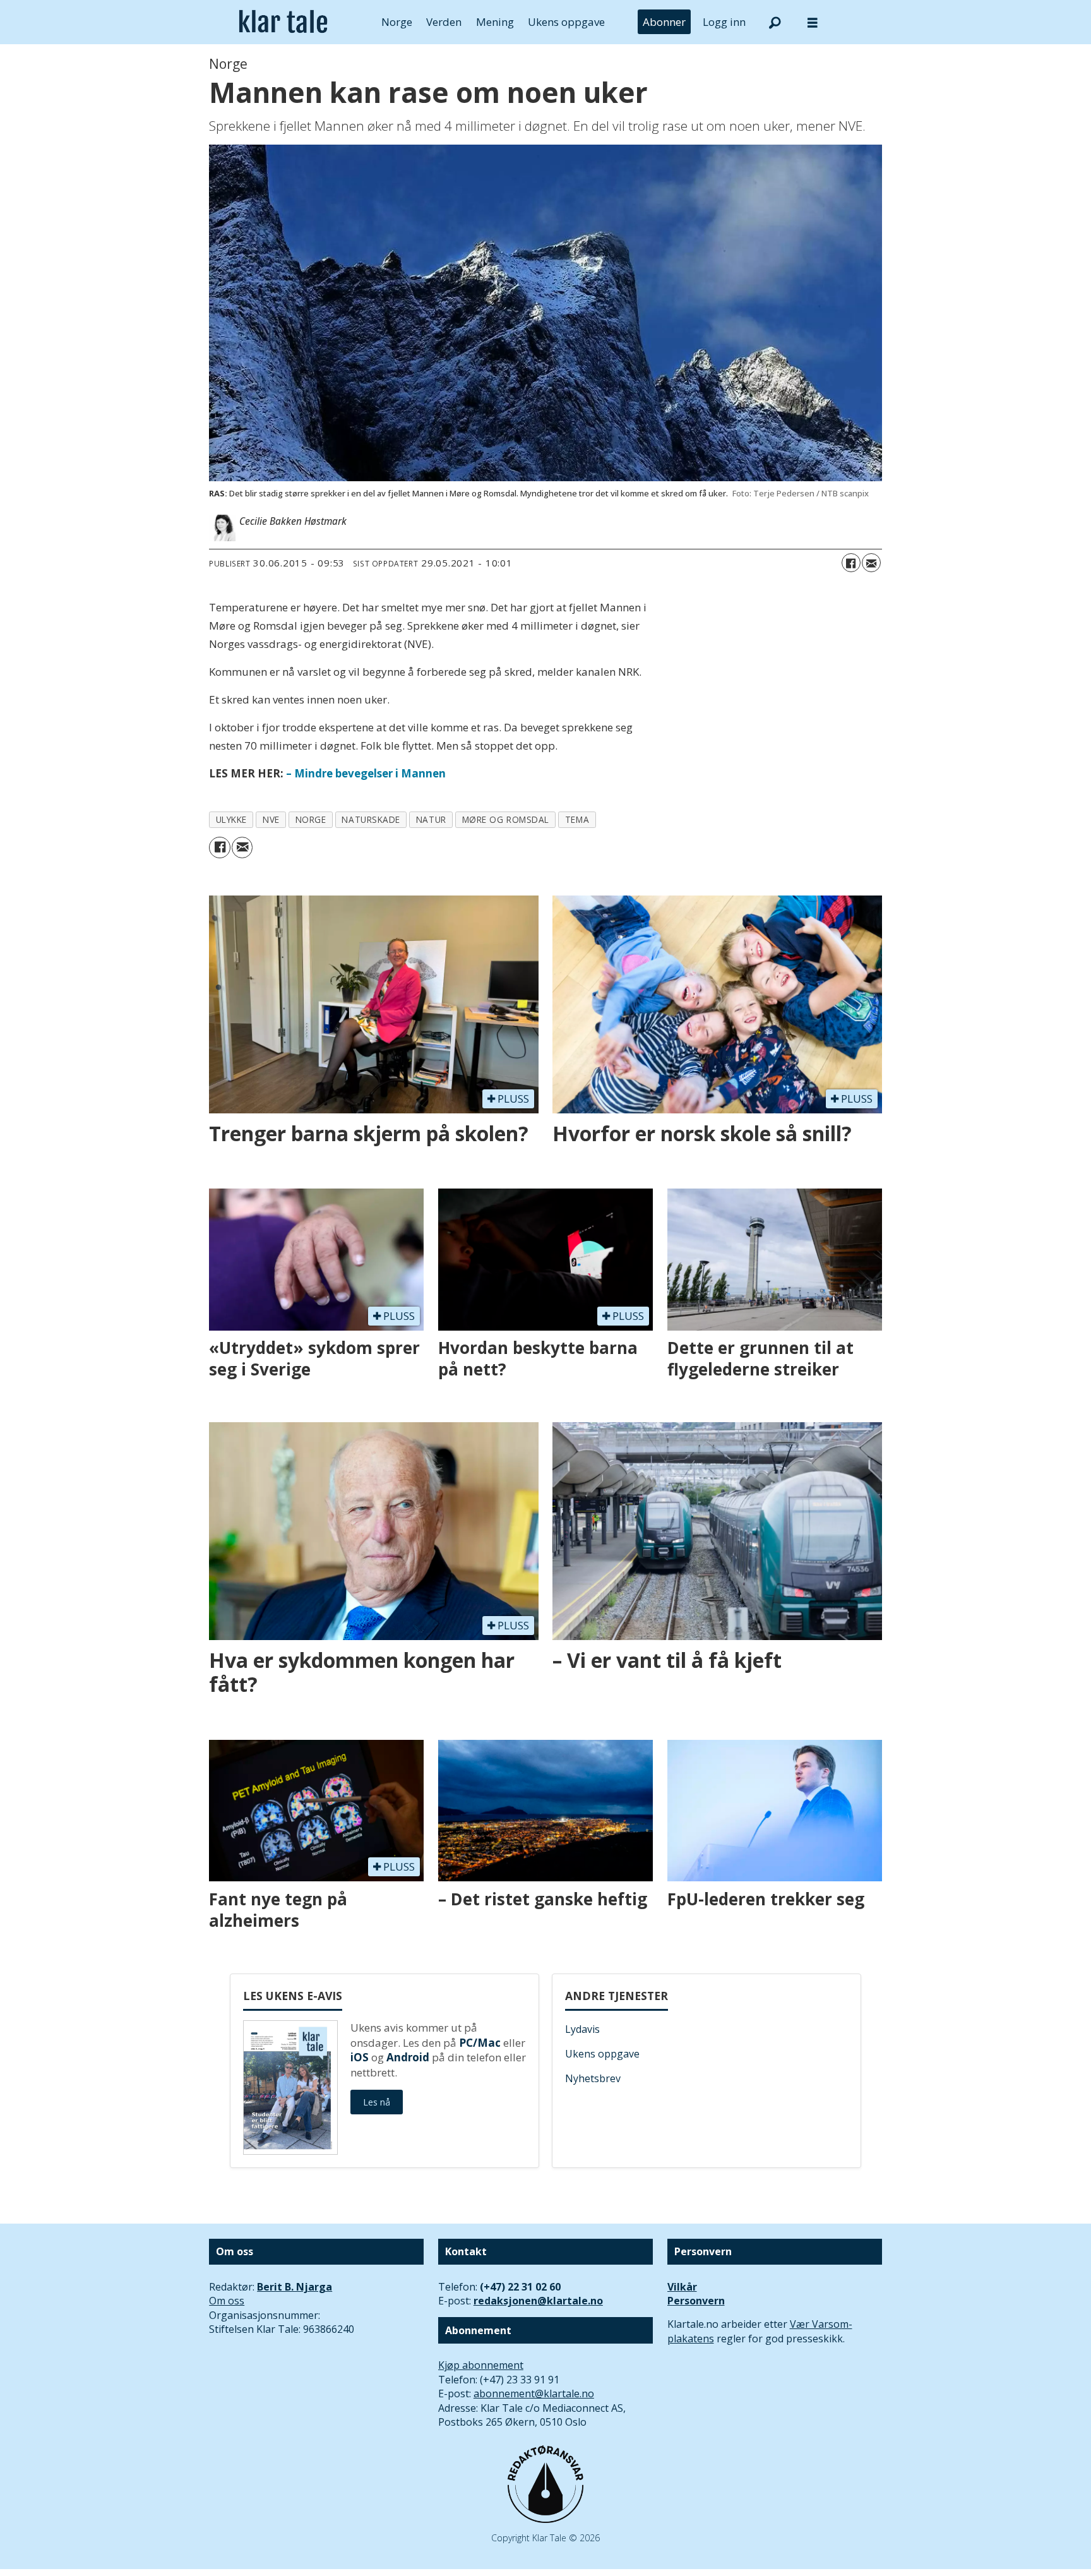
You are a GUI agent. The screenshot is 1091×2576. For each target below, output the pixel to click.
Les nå (377, 2102)
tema (577, 819)
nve (271, 819)
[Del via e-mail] (871, 563)
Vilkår (682, 2287)
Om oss (227, 2301)
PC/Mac (480, 2043)
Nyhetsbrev (593, 2078)
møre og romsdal (506, 819)
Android (408, 2057)
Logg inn (724, 22)
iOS (360, 2057)
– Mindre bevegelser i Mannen (365, 773)
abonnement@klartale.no (534, 2393)
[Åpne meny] (813, 22)
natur (431, 819)
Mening (495, 22)
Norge (397, 22)
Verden (444, 22)
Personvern (696, 2301)
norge (311, 819)
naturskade (371, 819)
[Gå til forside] (283, 22)
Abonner (664, 22)
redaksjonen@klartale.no (538, 2301)
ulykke (231, 819)
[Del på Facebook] (851, 563)
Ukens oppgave (566, 22)
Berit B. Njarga (295, 2287)
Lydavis (582, 2029)
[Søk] (775, 22)
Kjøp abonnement (481, 2365)
